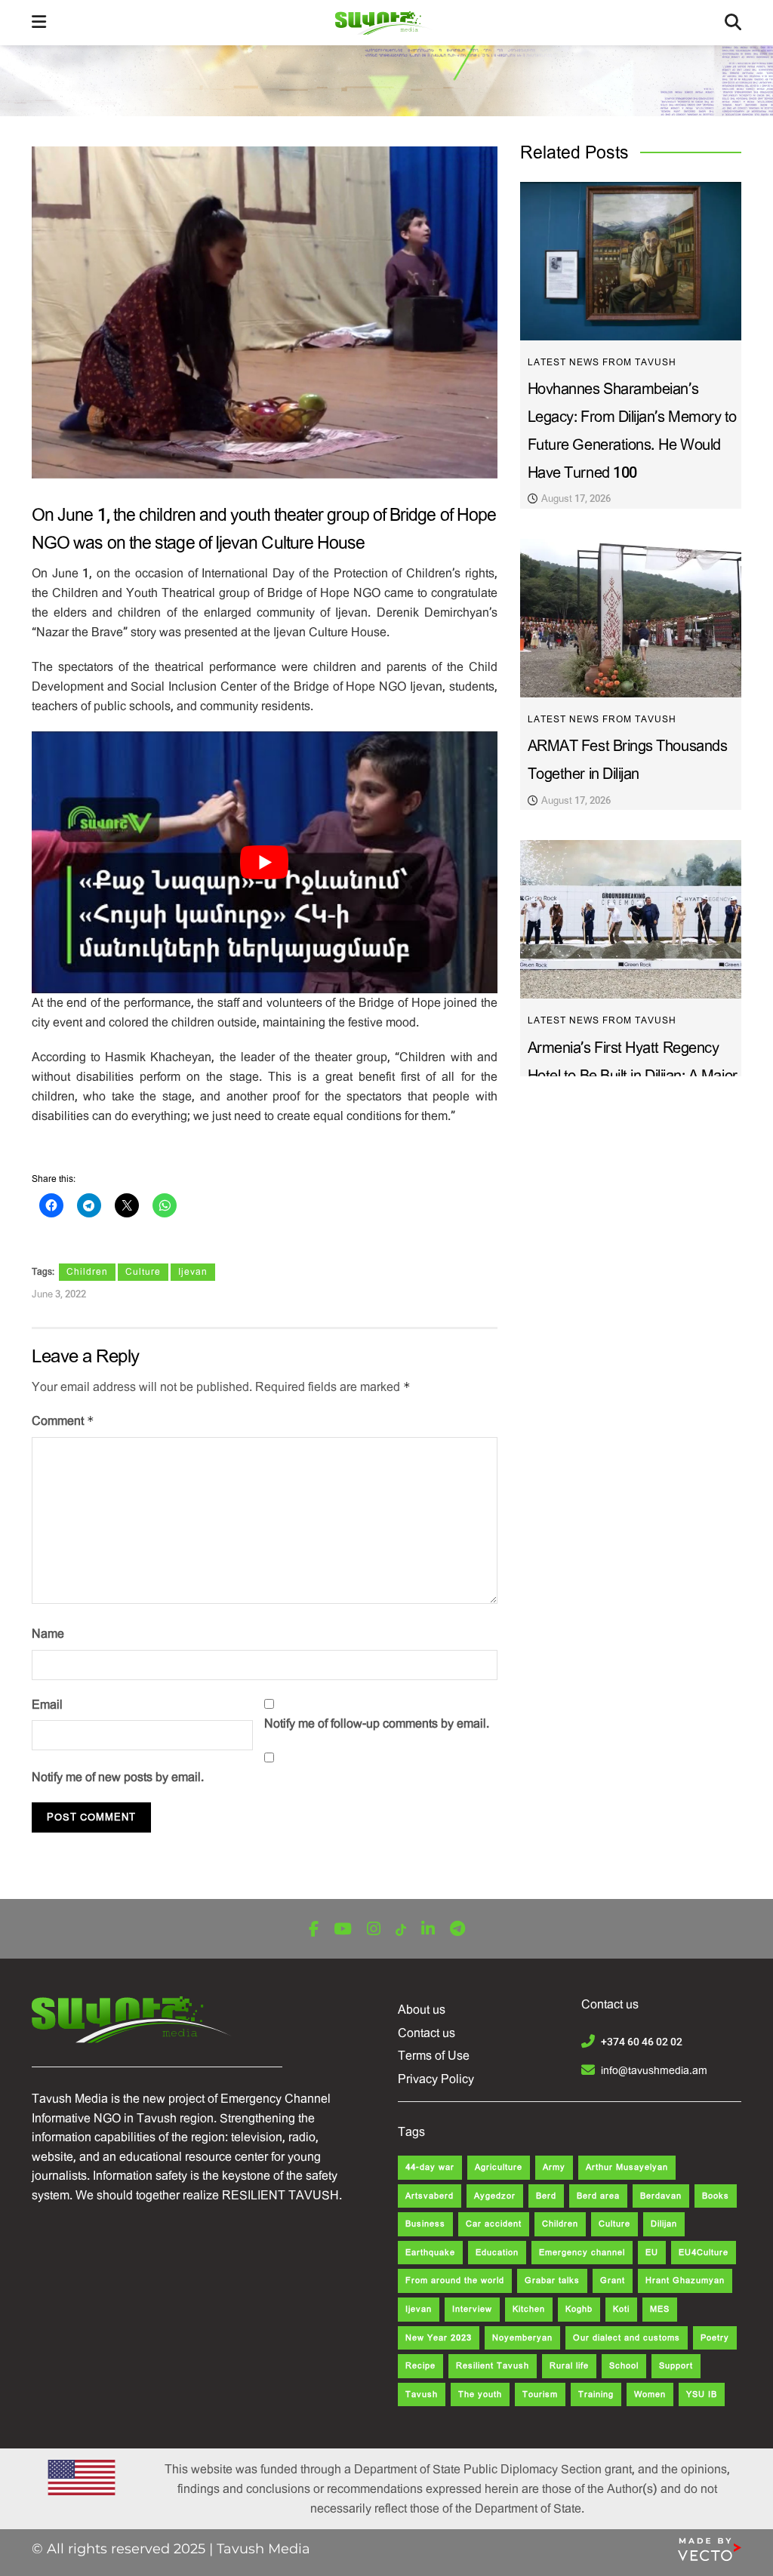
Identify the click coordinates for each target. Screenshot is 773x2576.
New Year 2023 (439, 2338)
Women (650, 2394)
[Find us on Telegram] (457, 1930)
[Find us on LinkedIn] (428, 1930)
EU (652, 2253)
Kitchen (529, 2309)
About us (422, 2010)
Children (87, 1272)
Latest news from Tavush (602, 362)
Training (596, 2394)
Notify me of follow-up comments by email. (377, 1723)
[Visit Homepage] (385, 23)
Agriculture (499, 2167)
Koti (621, 2309)
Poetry (715, 2338)
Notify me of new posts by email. (118, 1777)
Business (425, 2224)
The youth (480, 2394)
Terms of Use (434, 2056)
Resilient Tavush (493, 2366)
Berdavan (661, 2196)
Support (676, 2366)
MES (660, 2309)
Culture (143, 1272)
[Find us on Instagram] (374, 1930)
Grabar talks (552, 2281)
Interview (472, 2309)
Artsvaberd (430, 2196)
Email (47, 1705)
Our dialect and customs (627, 2338)
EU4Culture (704, 2253)
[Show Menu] (39, 23)
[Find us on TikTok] (401, 1930)
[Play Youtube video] (265, 862)
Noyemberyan (522, 2338)
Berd (546, 2196)
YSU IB (702, 2394)
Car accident (494, 2224)
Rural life (569, 2366)
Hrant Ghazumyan (685, 2281)
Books (716, 2196)
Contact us (427, 2033)
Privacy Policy (436, 2079)
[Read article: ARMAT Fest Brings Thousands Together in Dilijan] (631, 618)
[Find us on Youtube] (343, 1930)
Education (497, 2253)
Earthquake (430, 2253)
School (624, 2366)
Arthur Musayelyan (627, 2167)
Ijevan (193, 1272)
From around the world (455, 2281)
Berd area (598, 2196)
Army (554, 2167)
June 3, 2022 (59, 1294)
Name (48, 1634)
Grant (613, 2281)
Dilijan (664, 2224)
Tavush (422, 2394)
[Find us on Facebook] (314, 1930)
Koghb (579, 2309)
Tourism (540, 2394)
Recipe (420, 2366)
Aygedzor (495, 2196)
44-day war (430, 2167)
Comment (63, 1421)
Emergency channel (582, 2253)
